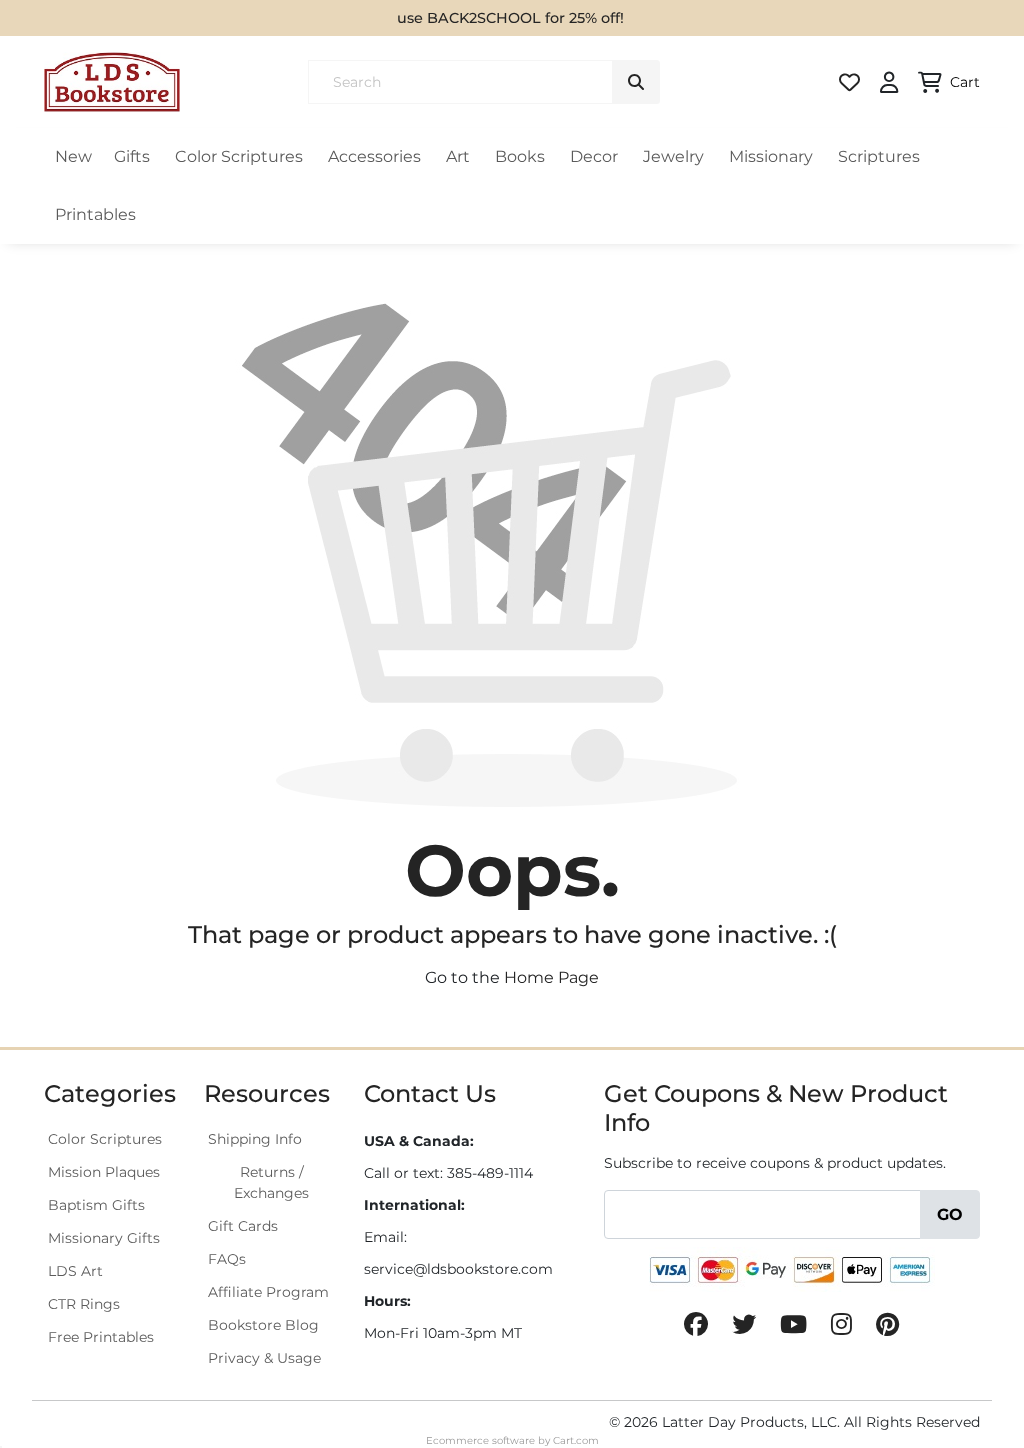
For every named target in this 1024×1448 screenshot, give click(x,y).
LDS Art (75, 1271)
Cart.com (576, 1440)
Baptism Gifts (96, 1205)
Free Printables (101, 1337)
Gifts (132, 156)
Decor (594, 156)
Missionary (771, 156)
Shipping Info (255, 1139)
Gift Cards (243, 1226)
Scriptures (879, 156)
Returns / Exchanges (271, 1182)
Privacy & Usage (264, 1358)
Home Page (551, 977)
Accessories (374, 156)
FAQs (227, 1259)
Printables (95, 214)
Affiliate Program (268, 1292)
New (73, 156)
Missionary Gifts (104, 1238)
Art (458, 156)
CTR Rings (84, 1304)
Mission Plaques (104, 1172)
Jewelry (673, 156)
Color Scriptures (239, 156)
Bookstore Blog (263, 1325)
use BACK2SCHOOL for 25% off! (510, 18)
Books (520, 156)
